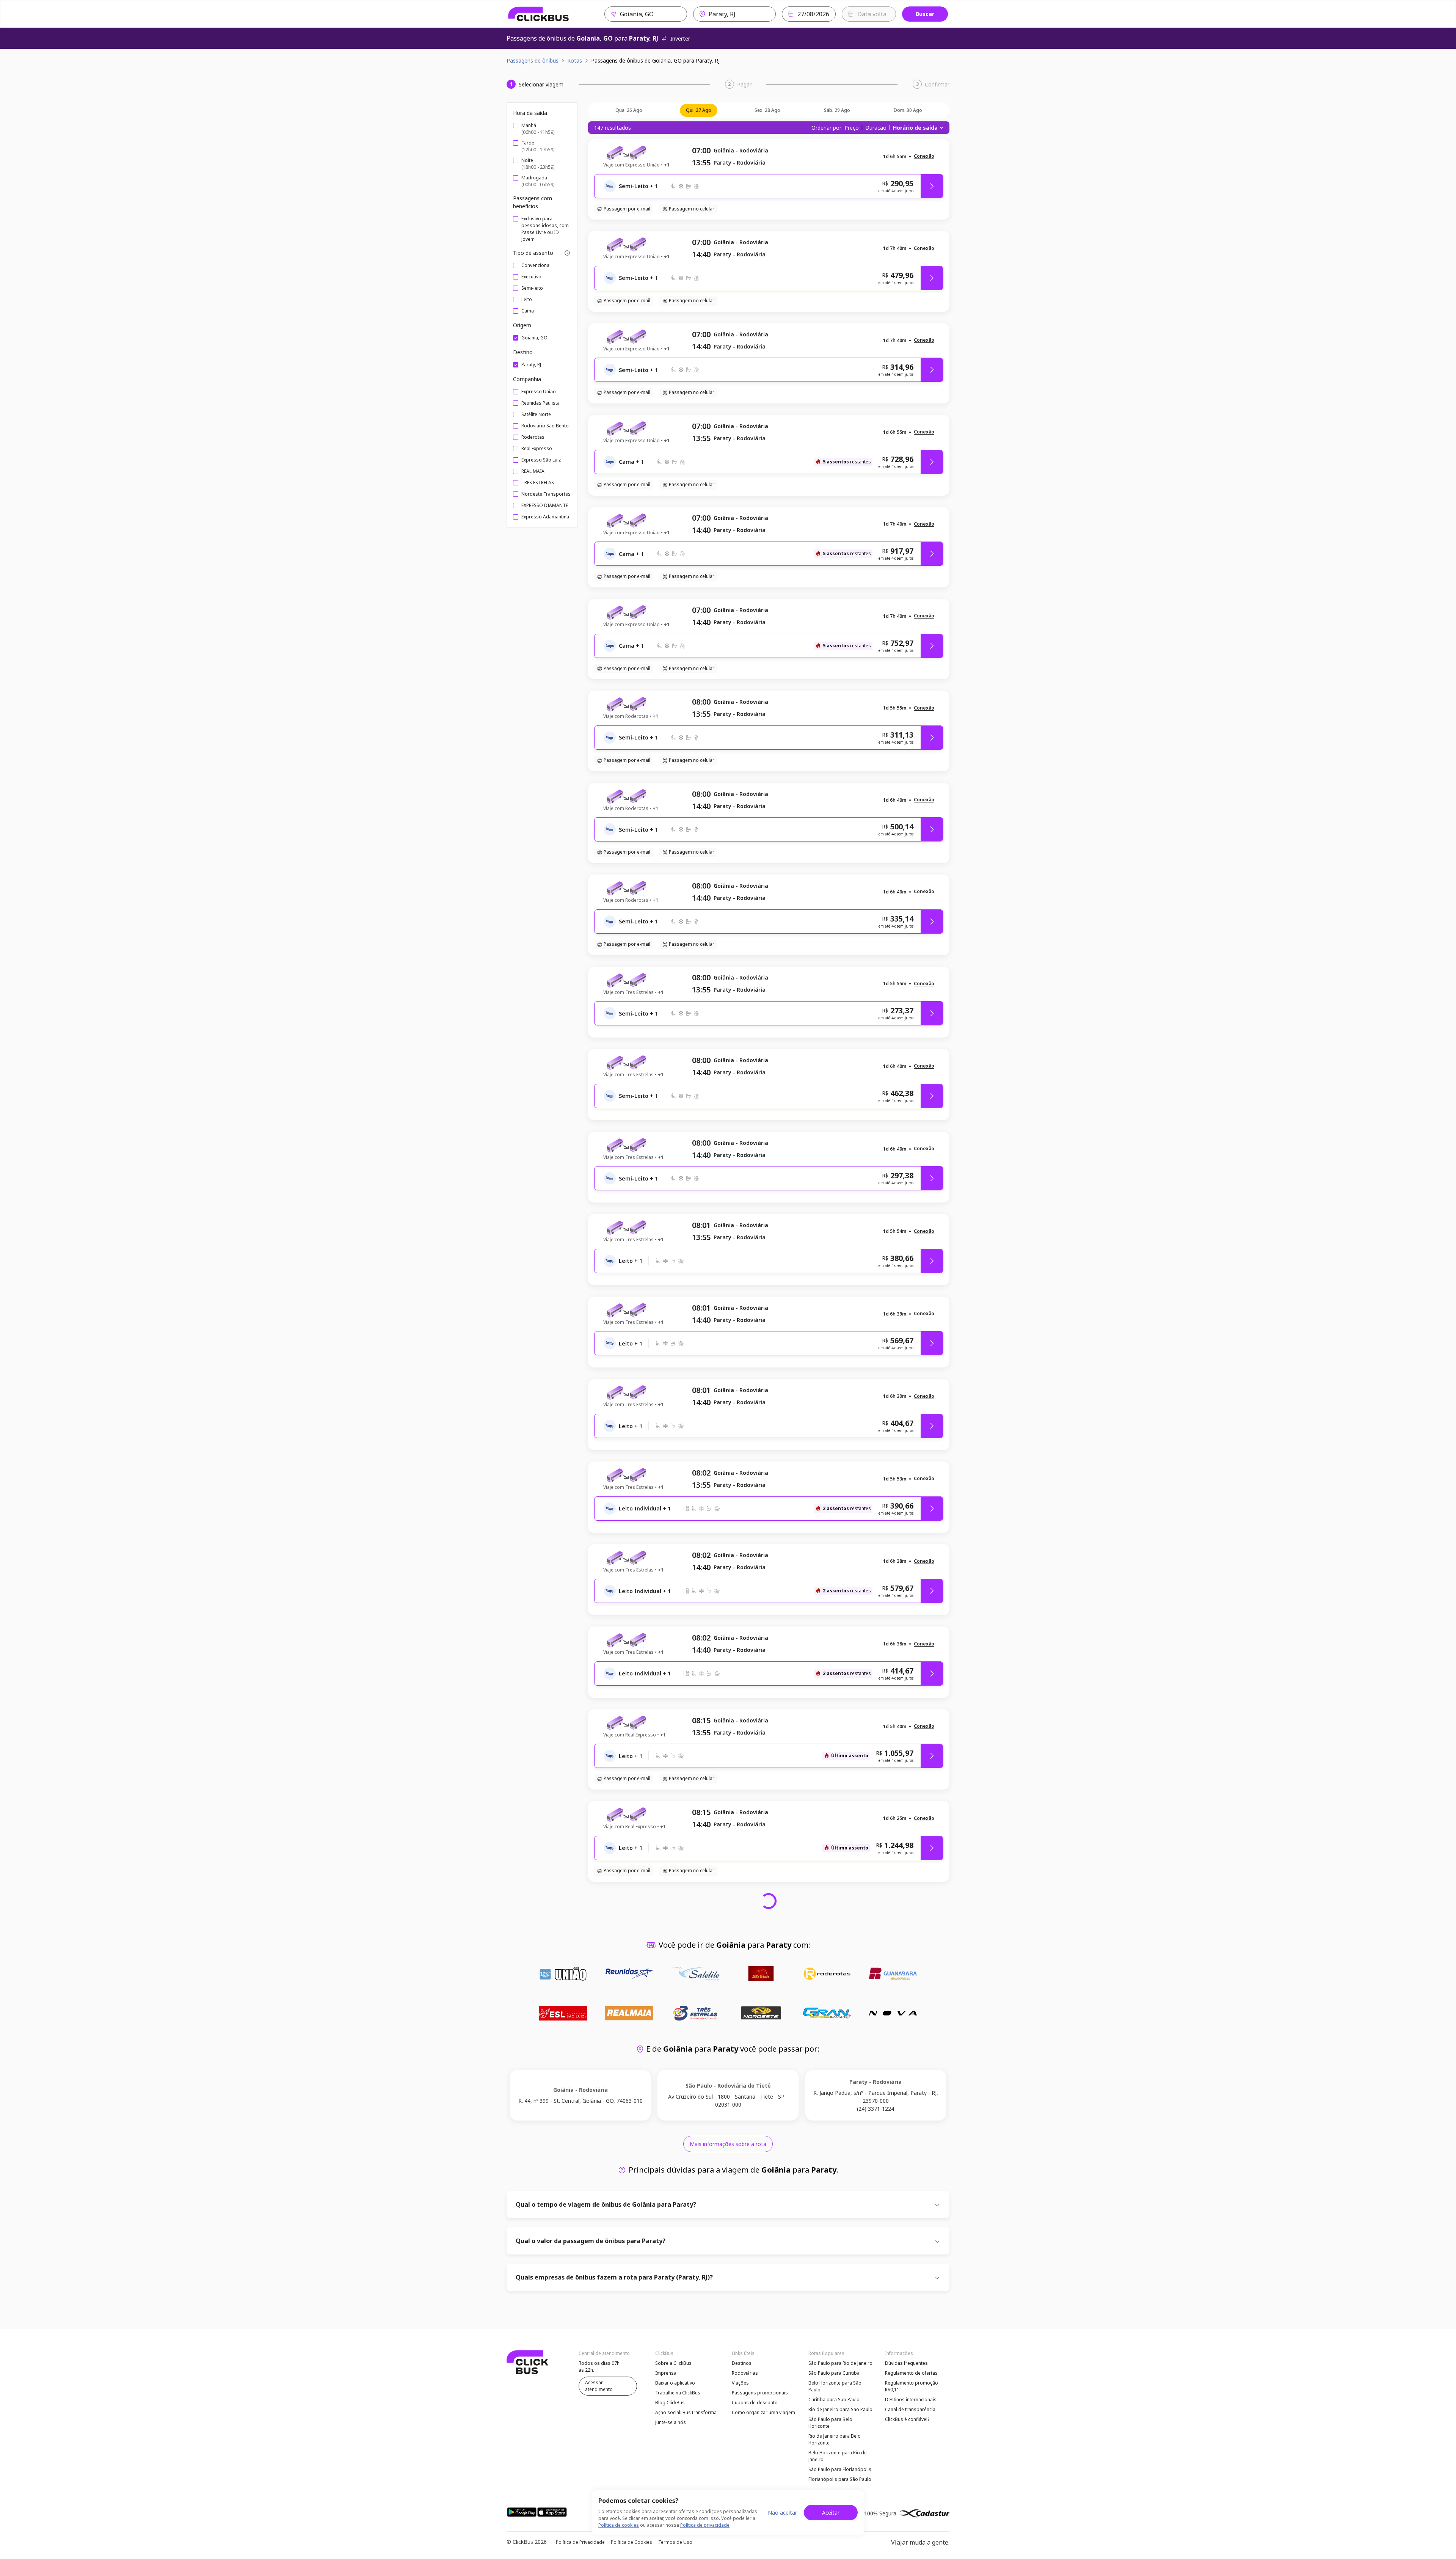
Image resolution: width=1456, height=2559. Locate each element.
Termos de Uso (675, 2542)
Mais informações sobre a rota (728, 2144)
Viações (740, 2383)
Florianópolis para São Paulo (840, 2479)
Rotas (575, 60)
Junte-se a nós (671, 2422)
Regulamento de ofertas (911, 2373)
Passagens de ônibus (533, 60)
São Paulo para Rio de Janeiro (840, 2363)
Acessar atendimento (599, 2386)
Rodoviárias (745, 2373)
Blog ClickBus (670, 2403)
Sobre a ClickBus (673, 2363)
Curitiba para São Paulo (834, 2400)
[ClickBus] (539, 14)
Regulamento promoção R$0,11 (912, 2386)
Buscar (925, 14)
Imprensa (666, 2373)
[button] (924, 156)
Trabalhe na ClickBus (678, 2393)
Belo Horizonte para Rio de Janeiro (838, 2456)
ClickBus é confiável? (907, 2419)
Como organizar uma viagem (763, 2412)
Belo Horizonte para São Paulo (835, 2386)
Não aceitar (782, 2513)
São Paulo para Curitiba (834, 2373)
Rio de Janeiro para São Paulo (840, 2409)
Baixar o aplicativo (675, 2383)
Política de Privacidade (580, 2542)
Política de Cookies (632, 2542)
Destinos (742, 2363)
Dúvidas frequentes (906, 2363)
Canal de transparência (910, 2409)
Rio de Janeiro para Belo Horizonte (835, 2439)
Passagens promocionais (760, 2393)
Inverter (680, 38)
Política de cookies (619, 2525)
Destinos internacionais (911, 2400)
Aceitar (831, 2513)
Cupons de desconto (755, 2403)
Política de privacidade (705, 2525)
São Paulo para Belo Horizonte (830, 2423)
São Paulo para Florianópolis (840, 2469)
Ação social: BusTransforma (686, 2412)
